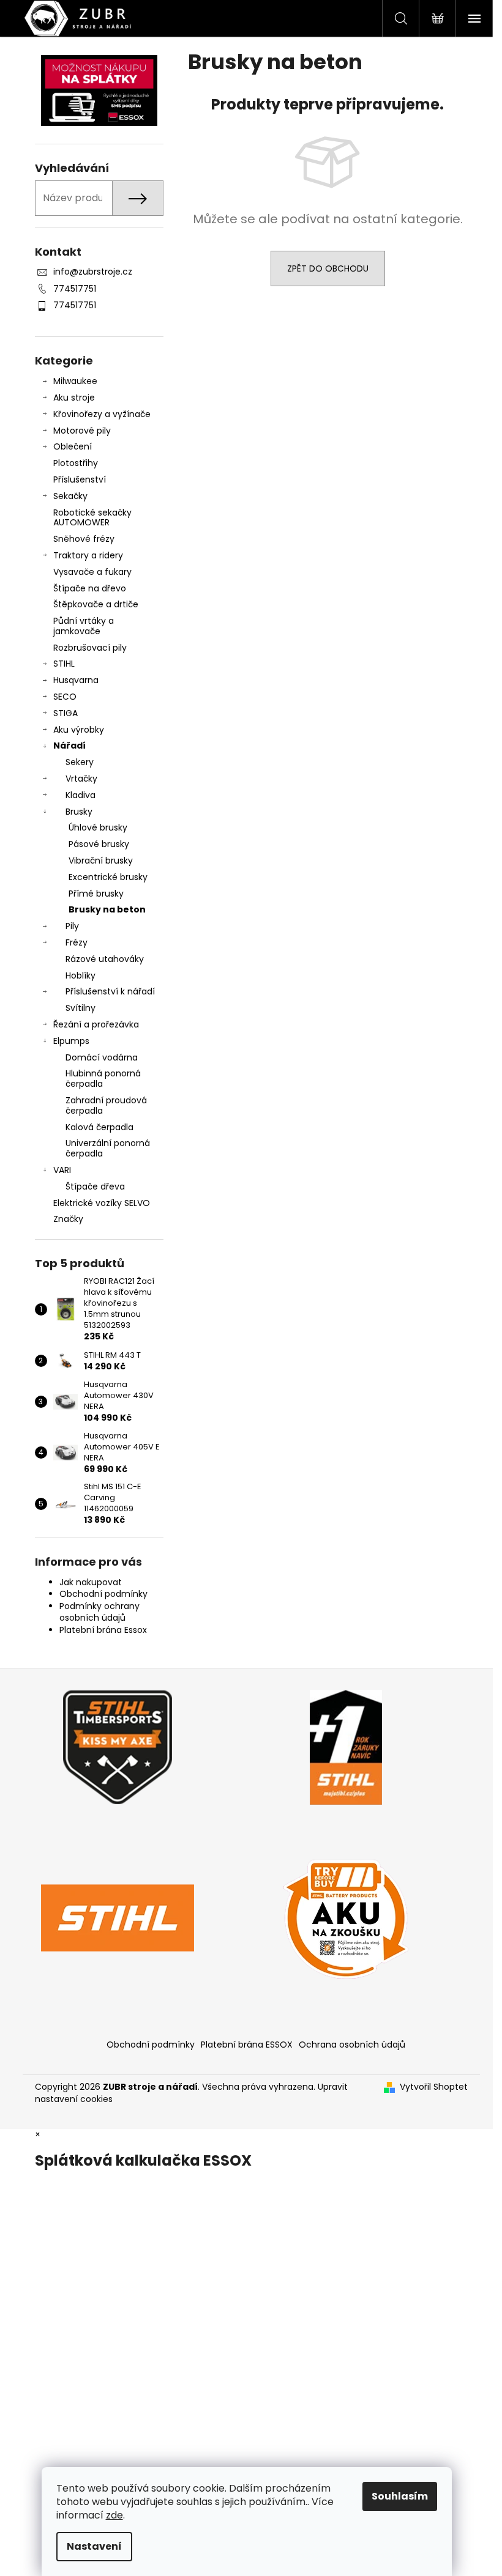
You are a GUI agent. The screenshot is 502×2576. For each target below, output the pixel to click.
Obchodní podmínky (103, 1594)
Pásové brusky (99, 844)
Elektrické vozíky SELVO (102, 1203)
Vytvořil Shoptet (434, 2087)
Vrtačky (81, 779)
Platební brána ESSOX (247, 2045)
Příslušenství (80, 479)
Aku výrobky (79, 730)
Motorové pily (82, 431)
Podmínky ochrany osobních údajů (99, 1612)
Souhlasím (400, 2496)
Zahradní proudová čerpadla (106, 1105)
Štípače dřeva (95, 1186)
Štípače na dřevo (90, 588)
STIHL (64, 664)
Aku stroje (74, 398)
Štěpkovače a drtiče (96, 604)
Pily (72, 926)
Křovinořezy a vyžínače (102, 414)
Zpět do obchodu (328, 268)
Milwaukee (75, 381)
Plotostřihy (76, 463)
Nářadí (69, 746)
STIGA (66, 713)
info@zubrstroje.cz (93, 272)
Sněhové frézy (84, 539)
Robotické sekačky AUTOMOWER (92, 518)
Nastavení (94, 2546)
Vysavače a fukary (92, 572)
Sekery (80, 762)
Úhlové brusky (98, 827)
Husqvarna (76, 680)
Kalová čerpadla (99, 1127)
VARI (62, 1170)
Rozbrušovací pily (90, 648)
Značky (68, 1219)
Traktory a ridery (88, 555)
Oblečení (73, 446)
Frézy (77, 942)
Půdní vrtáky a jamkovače (84, 626)
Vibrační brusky (101, 861)
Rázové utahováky (105, 959)
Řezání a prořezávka (96, 1024)
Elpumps (71, 1041)
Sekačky (70, 496)
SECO (65, 697)
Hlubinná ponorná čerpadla (103, 1079)
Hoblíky (81, 975)
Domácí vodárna (102, 1057)
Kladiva (81, 795)
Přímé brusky (96, 894)
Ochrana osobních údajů (352, 2045)
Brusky (79, 812)
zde (114, 2515)
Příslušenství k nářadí (110, 991)
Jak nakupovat (91, 1582)
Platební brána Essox (103, 1630)
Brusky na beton (107, 909)
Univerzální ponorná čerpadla (108, 1148)
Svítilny (81, 1008)
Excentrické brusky (108, 877)
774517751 (75, 289)
